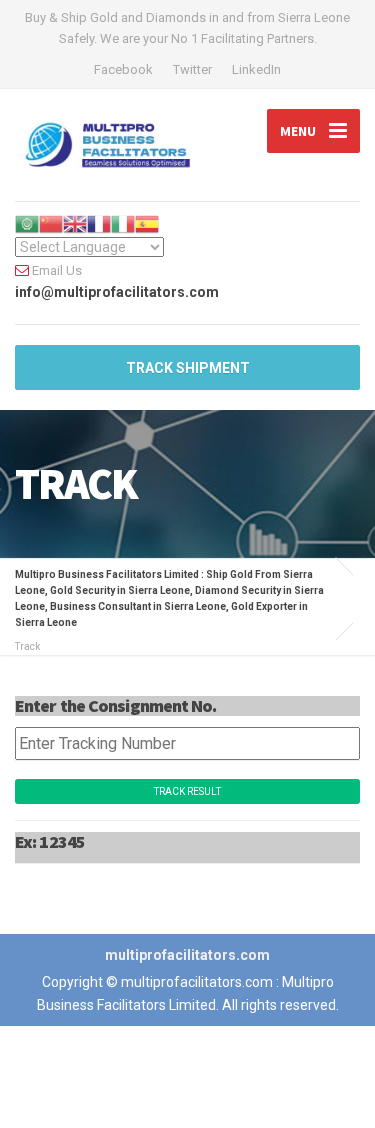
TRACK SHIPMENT (188, 368)
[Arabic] (27, 223)
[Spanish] (147, 223)
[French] (99, 223)
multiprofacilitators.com (187, 955)
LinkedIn (256, 69)
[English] (75, 223)
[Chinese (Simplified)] (51, 223)
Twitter (192, 69)
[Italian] (123, 223)
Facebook (123, 69)
